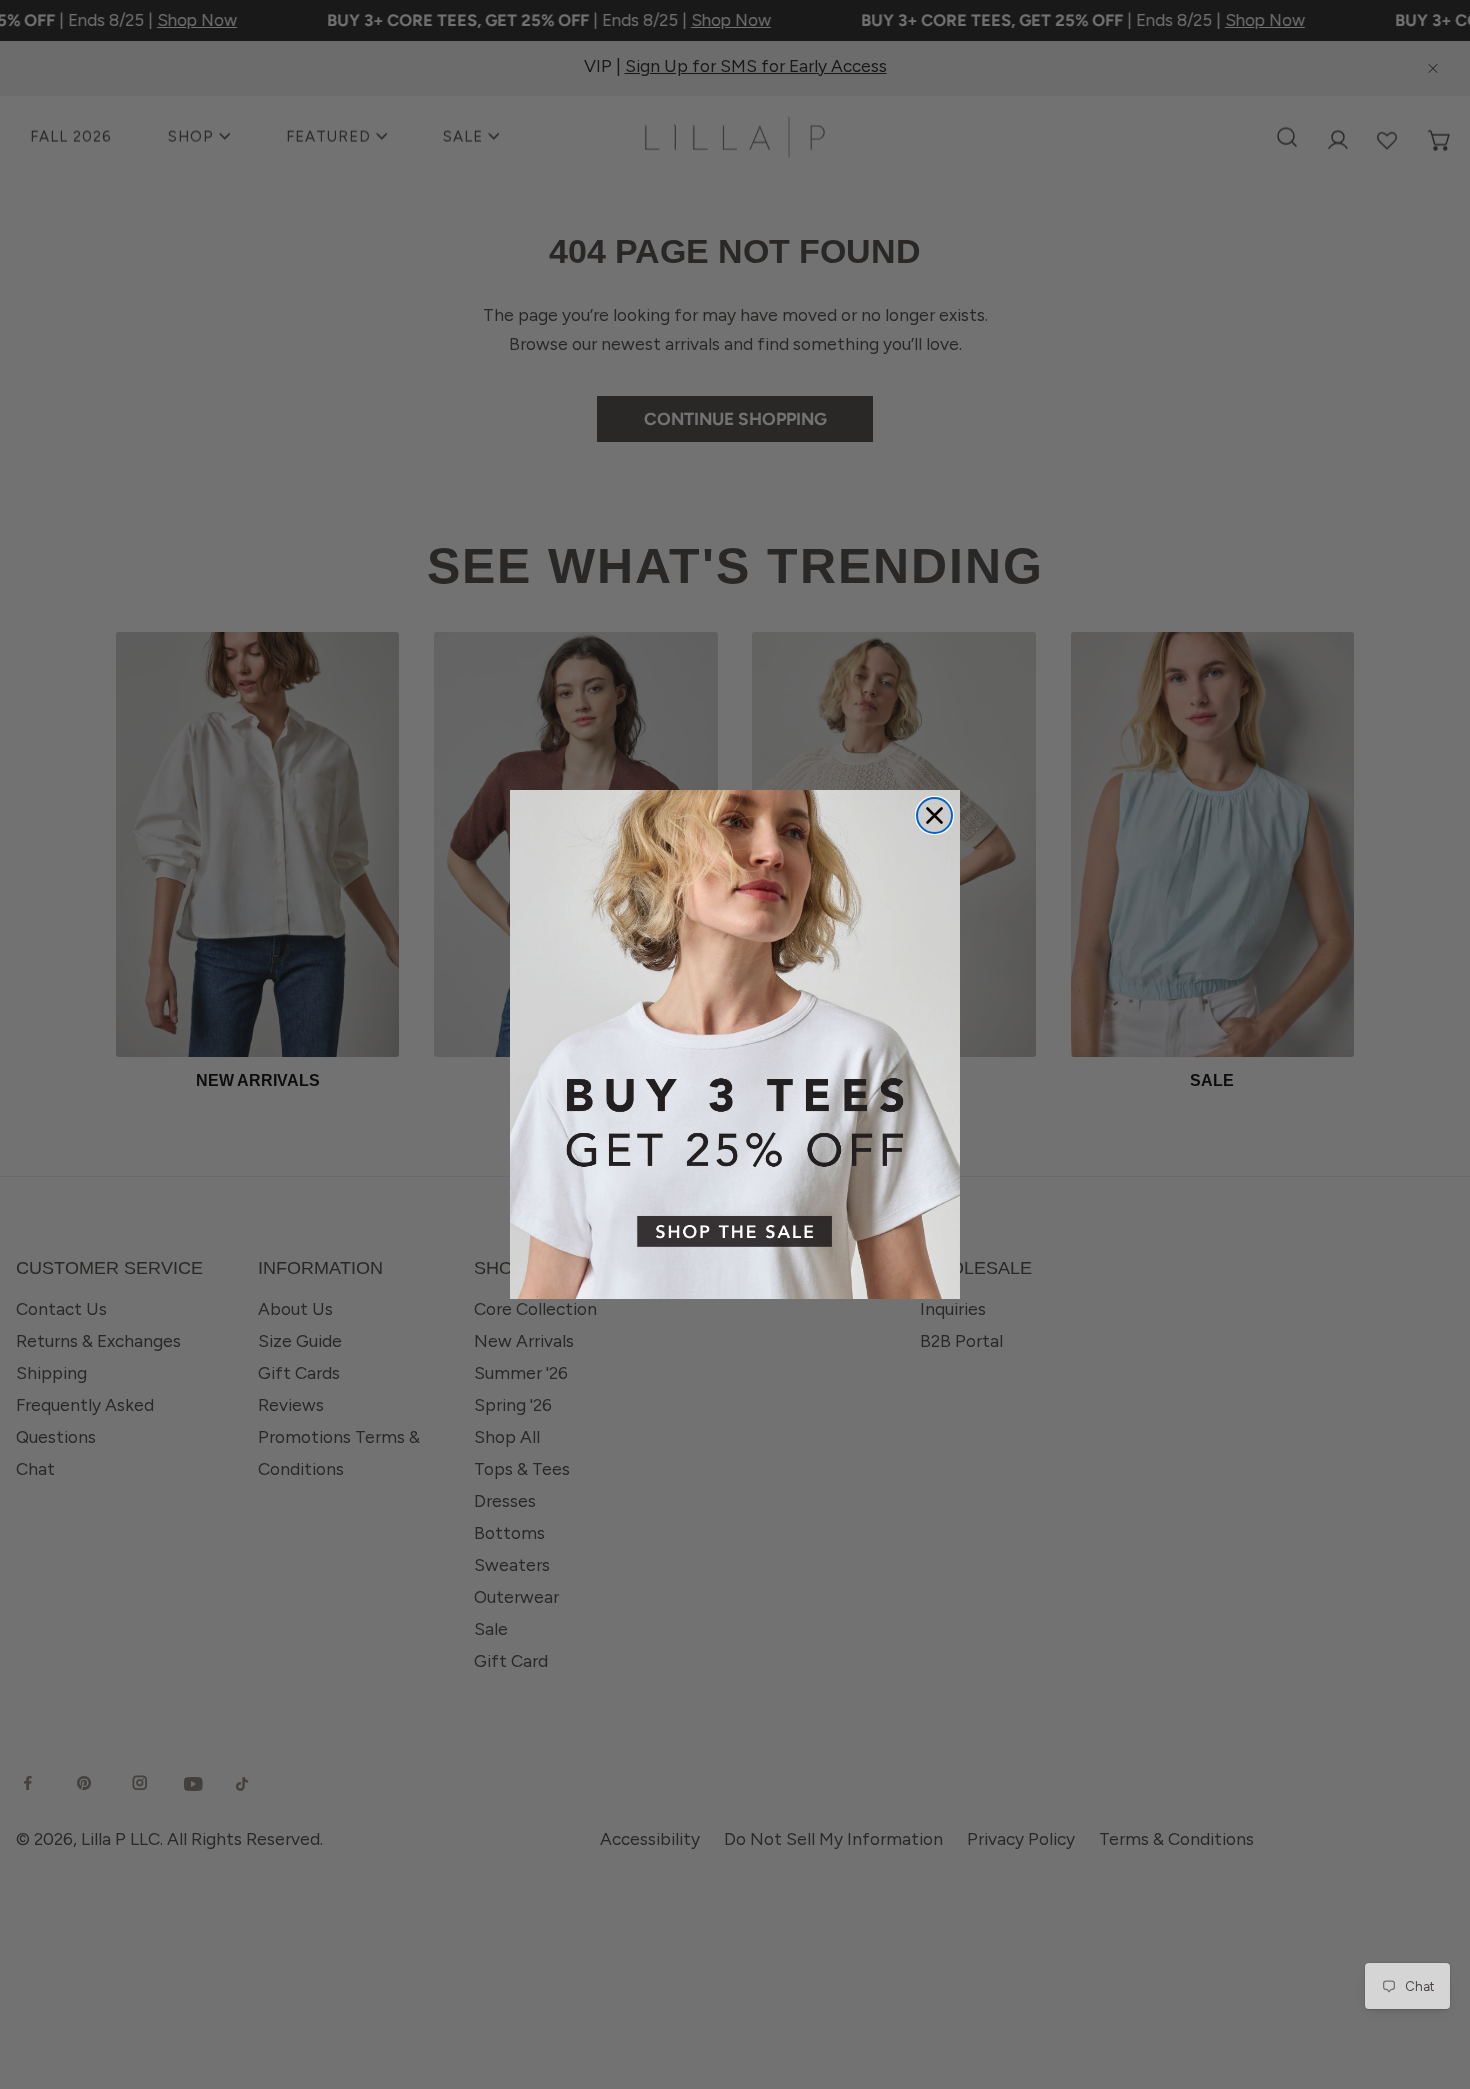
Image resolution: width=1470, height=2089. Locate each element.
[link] (735, 1044)
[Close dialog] (934, 815)
